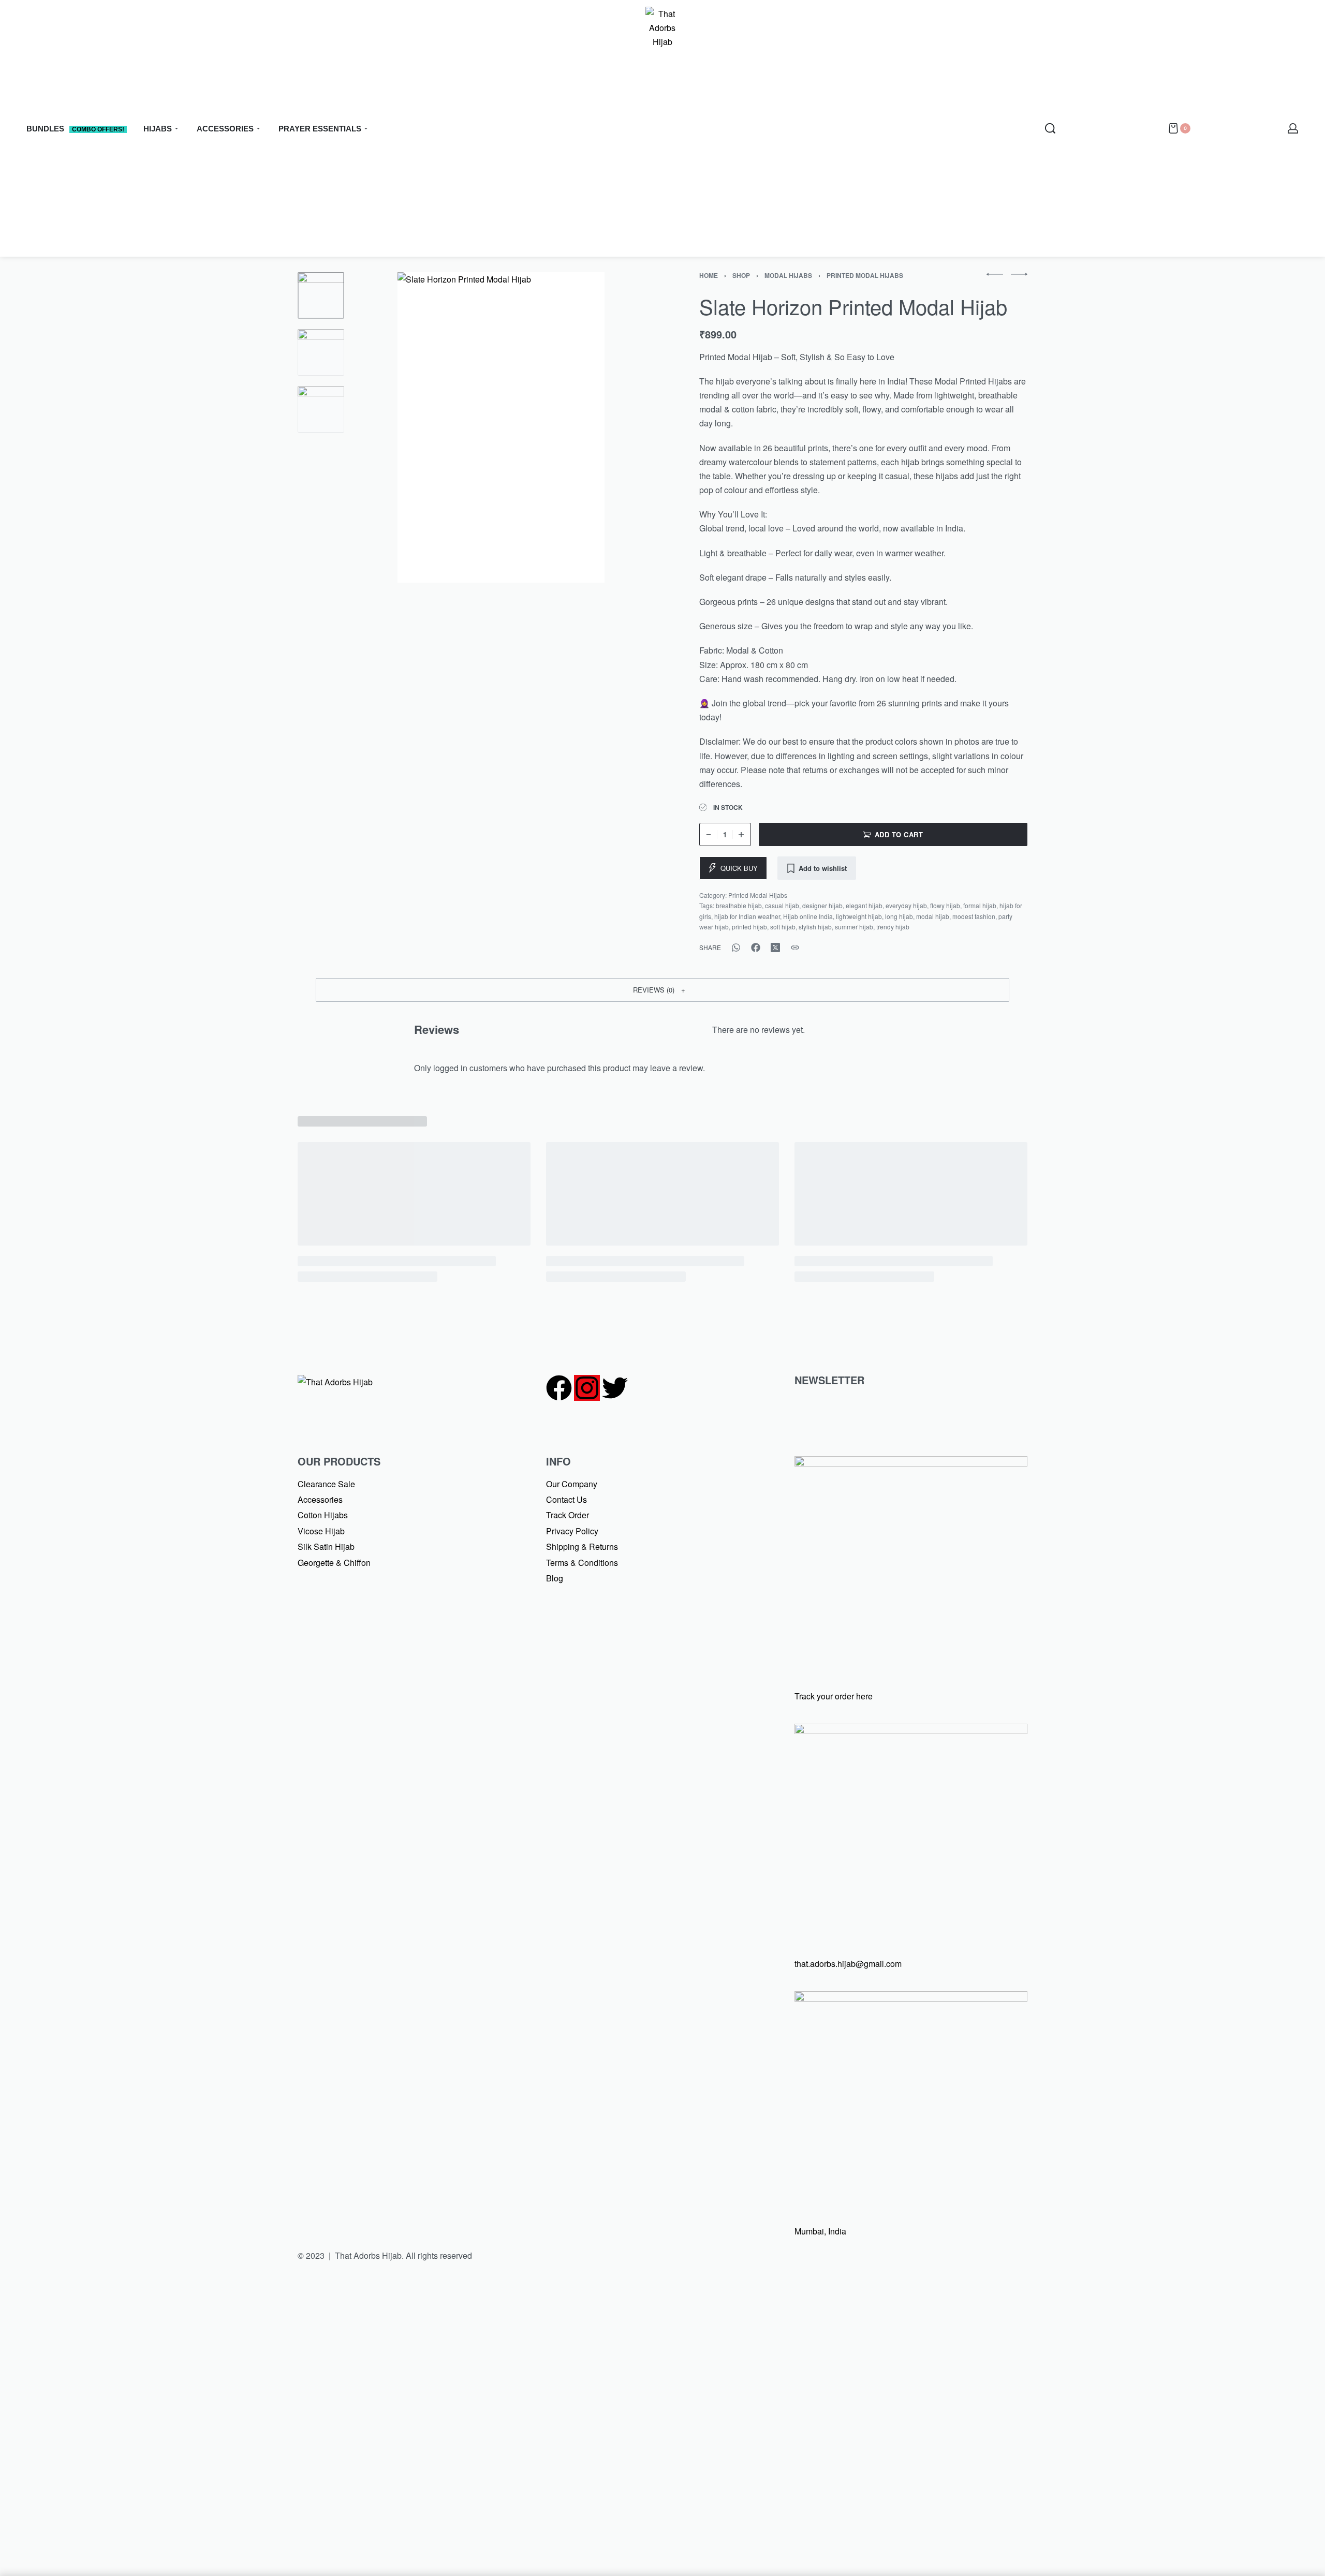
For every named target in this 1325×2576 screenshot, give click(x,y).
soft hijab (783, 927)
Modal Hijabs (788, 275)
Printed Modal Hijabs (865, 275)
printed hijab (749, 927)
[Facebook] (559, 1388)
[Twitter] (615, 1388)
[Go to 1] (321, 295)
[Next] (620, 427)
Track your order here (834, 1696)
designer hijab (822, 905)
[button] (662, 990)
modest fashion (974, 916)
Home (709, 275)
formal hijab (980, 905)
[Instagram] (587, 1388)
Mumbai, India (820, 2231)
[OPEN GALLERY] (501, 427)
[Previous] (382, 427)
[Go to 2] (321, 352)
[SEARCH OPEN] (1050, 128)
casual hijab (782, 905)
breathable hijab (739, 905)
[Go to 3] (321, 409)
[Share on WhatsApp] (736, 948)
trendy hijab (893, 927)
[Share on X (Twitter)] (775, 948)
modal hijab (933, 916)
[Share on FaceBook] (756, 948)
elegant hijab (864, 905)
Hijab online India (808, 916)
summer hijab (854, 927)
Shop (741, 275)
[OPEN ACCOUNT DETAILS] (1293, 128)
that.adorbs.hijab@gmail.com (848, 1964)
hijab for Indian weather (747, 916)
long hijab (899, 916)
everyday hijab (906, 905)
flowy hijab (945, 905)
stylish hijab (815, 927)
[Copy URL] (795, 948)
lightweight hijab (859, 916)
